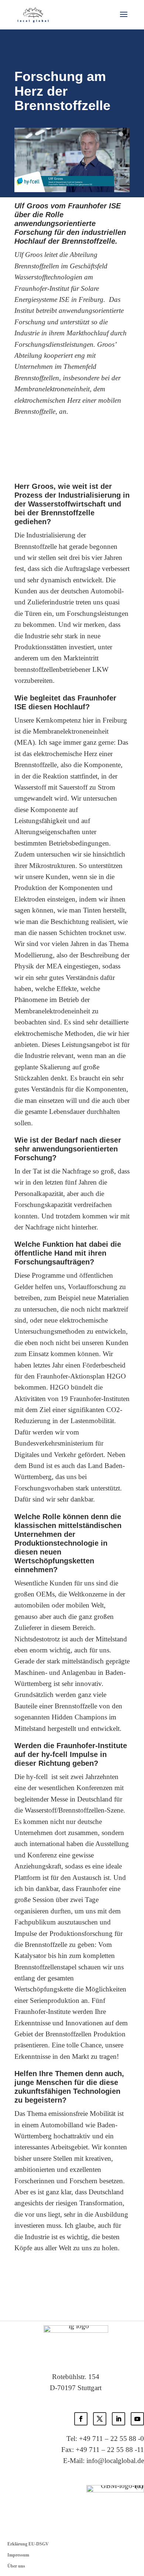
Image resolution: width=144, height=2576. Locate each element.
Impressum (18, 2555)
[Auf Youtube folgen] (137, 2419)
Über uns (16, 2566)
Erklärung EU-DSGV (28, 2544)
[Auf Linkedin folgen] (119, 2419)
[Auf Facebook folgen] (81, 2419)
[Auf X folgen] (100, 2419)
